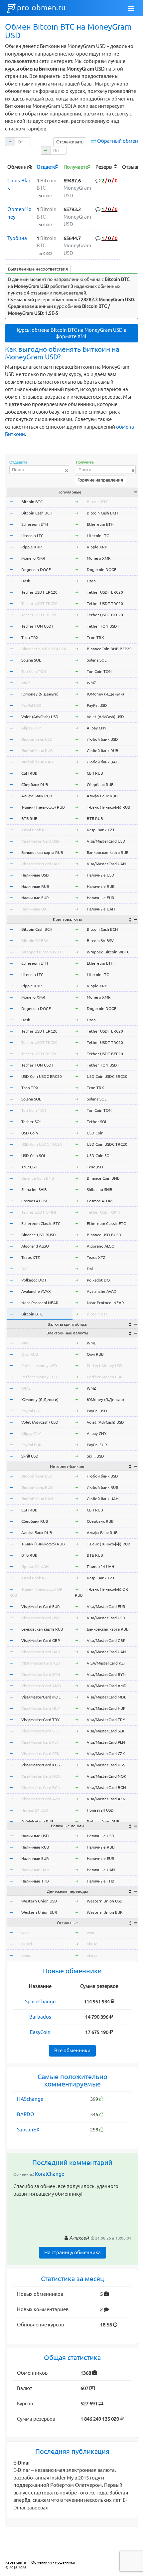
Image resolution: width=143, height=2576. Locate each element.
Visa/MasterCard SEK (40, 1731)
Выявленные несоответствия (38, 269)
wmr (25, 1933)
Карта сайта (16, 2562)
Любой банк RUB (37, 751)
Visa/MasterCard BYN (41, 1674)
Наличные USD (35, 875)
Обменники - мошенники (53, 2562)
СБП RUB (29, 773)
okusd (27, 1944)
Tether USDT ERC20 (39, 592)
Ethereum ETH (35, 524)
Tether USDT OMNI (39, 1212)
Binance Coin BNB (38, 1178)
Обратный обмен (118, 141)
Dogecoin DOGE (36, 570)
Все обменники (72, 2050)
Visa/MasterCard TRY (40, 1720)
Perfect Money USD (39, 1366)
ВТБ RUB (29, 818)
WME (26, 1343)
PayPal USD (31, 705)
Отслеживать (70, 142)
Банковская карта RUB (42, 852)
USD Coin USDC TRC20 (42, 1144)
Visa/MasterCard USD (41, 841)
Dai (24, 1269)
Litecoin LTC (32, 536)
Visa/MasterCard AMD (41, 1686)
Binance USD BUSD (39, 1235)
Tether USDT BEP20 (39, 615)
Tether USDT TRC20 (39, 603)
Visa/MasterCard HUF (40, 1708)
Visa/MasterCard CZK (40, 1754)
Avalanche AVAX (36, 1291)
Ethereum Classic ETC (41, 1223)
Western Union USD (39, 1901)
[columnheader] (20, 167)
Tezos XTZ (31, 1257)
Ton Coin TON (34, 671)
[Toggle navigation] (131, 8)
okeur (27, 1955)
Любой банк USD (37, 739)
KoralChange (50, 2174)
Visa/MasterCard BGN (41, 1787)
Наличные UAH (35, 909)
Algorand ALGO (35, 1246)
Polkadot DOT (34, 1280)
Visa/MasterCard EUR (41, 1606)
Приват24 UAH (35, 1567)
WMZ (26, 683)
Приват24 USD (35, 1810)
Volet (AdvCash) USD (40, 717)
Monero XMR (33, 558)
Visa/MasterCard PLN (40, 1742)
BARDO (26, 2114)
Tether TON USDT (38, 626)
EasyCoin (40, 2032)
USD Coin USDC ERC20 (42, 1076)
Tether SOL (31, 1122)
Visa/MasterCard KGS (40, 1765)
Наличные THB (35, 1881)
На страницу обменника (72, 2252)
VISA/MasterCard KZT (41, 1663)
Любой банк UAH (37, 762)
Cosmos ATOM (34, 1201)
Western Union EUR (39, 1912)
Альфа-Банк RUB (37, 796)
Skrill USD (30, 1456)
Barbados (40, 2017)
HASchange (30, 2099)
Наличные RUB (35, 886)
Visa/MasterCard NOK (41, 1776)
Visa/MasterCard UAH (41, 864)
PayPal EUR (31, 1445)
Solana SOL (31, 660)
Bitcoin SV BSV (35, 941)
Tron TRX (30, 637)
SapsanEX (28, 2130)
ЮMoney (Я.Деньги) (40, 694)
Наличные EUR (35, 898)
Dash (26, 581)
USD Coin (30, 1133)
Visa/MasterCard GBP (41, 1640)
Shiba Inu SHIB (34, 1189)
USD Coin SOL (34, 1156)
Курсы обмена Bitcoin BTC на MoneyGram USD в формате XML (71, 333)
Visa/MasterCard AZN (41, 1799)
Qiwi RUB (30, 1354)
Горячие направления (100, 480)
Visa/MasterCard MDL (41, 1697)
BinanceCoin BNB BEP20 (44, 649)
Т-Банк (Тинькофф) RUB (43, 807)
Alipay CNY (31, 728)
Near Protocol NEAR (40, 1303)
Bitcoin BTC (32, 502)
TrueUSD (29, 1167)
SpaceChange (40, 2001)
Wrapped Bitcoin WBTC (43, 952)
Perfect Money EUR (39, 1377)
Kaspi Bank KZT (35, 830)
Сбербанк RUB (35, 785)
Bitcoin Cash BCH (37, 513)
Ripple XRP (31, 547)
